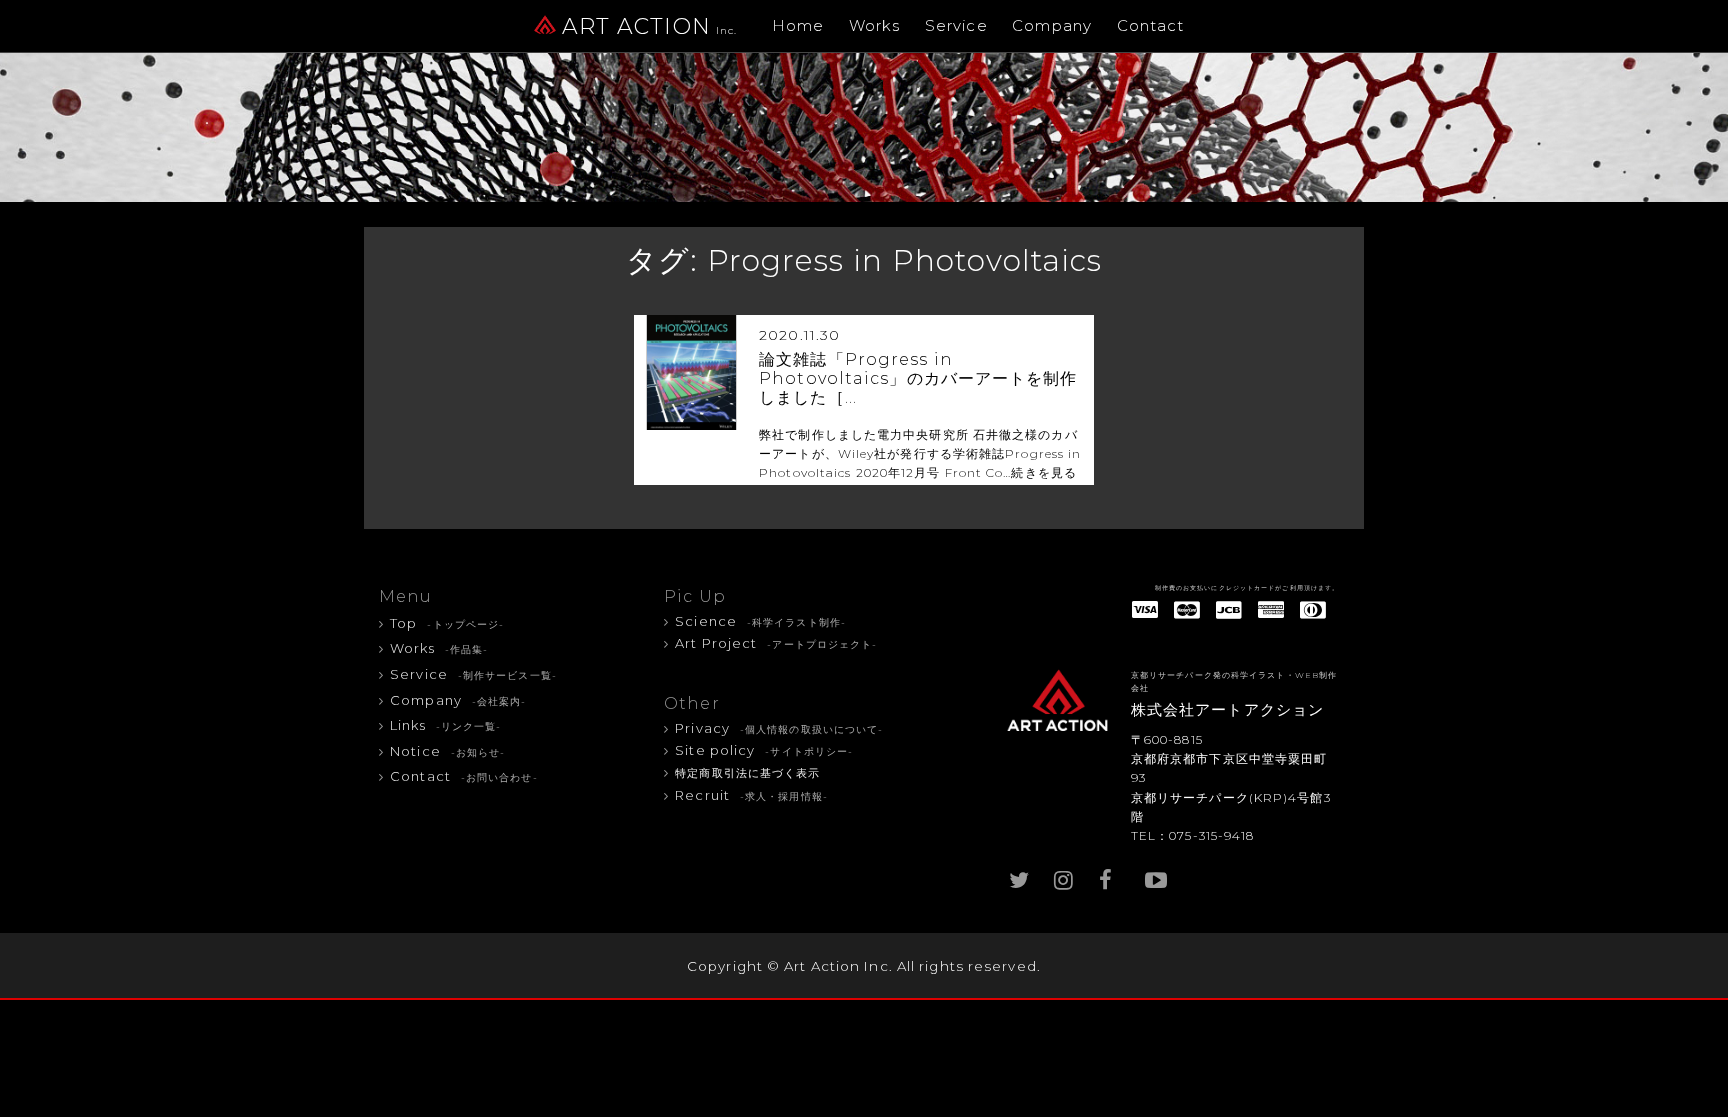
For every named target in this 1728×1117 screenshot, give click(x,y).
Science (760, 621)
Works (875, 25)
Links (445, 725)
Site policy (764, 750)
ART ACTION (650, 26)
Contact (1151, 25)
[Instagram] (1064, 875)
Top (447, 623)
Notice (447, 751)
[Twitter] (1019, 875)
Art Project (776, 643)
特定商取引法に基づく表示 (747, 773)
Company (1052, 25)
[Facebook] (1109, 875)
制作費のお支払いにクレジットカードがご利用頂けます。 (1247, 588)
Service (956, 25)
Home (798, 25)
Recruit (751, 795)
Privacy (779, 728)
